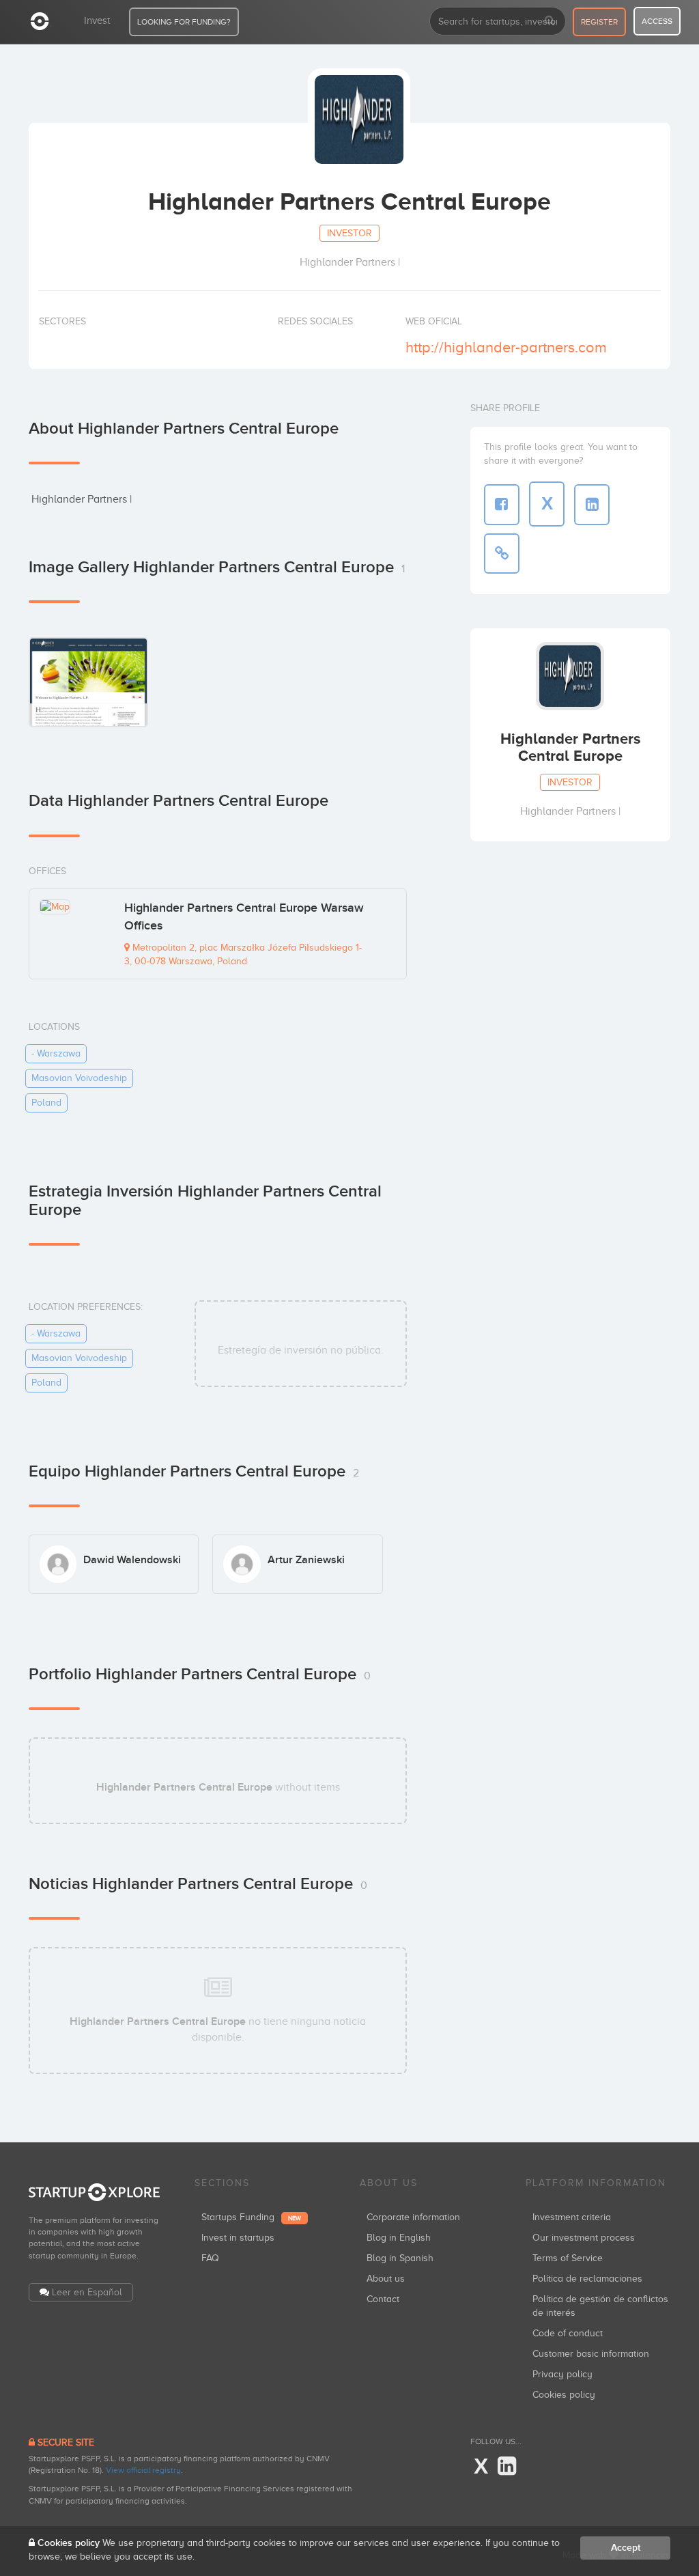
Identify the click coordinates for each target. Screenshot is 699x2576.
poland (46, 1103)
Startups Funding (251, 2217)
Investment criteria (572, 2217)
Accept (626, 2548)
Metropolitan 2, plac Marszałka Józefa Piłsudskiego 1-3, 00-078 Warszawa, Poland (243, 954)
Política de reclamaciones (587, 2279)
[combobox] (498, 21)
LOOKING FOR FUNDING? (184, 22)
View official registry (143, 2470)
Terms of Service (568, 2258)
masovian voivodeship (79, 1078)
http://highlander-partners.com (506, 347)
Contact (383, 2299)
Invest (97, 20)
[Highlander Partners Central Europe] (88, 682)
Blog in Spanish (400, 2258)
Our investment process (584, 2238)
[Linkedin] (507, 2467)
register (599, 22)
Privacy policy (562, 2374)
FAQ (210, 2258)
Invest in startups (238, 2238)
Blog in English (399, 2238)
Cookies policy (564, 2395)
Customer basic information (591, 2354)
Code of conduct (568, 2333)
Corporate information (413, 2217)
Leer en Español (87, 2292)
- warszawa (56, 1053)
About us (386, 2279)
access (657, 21)
